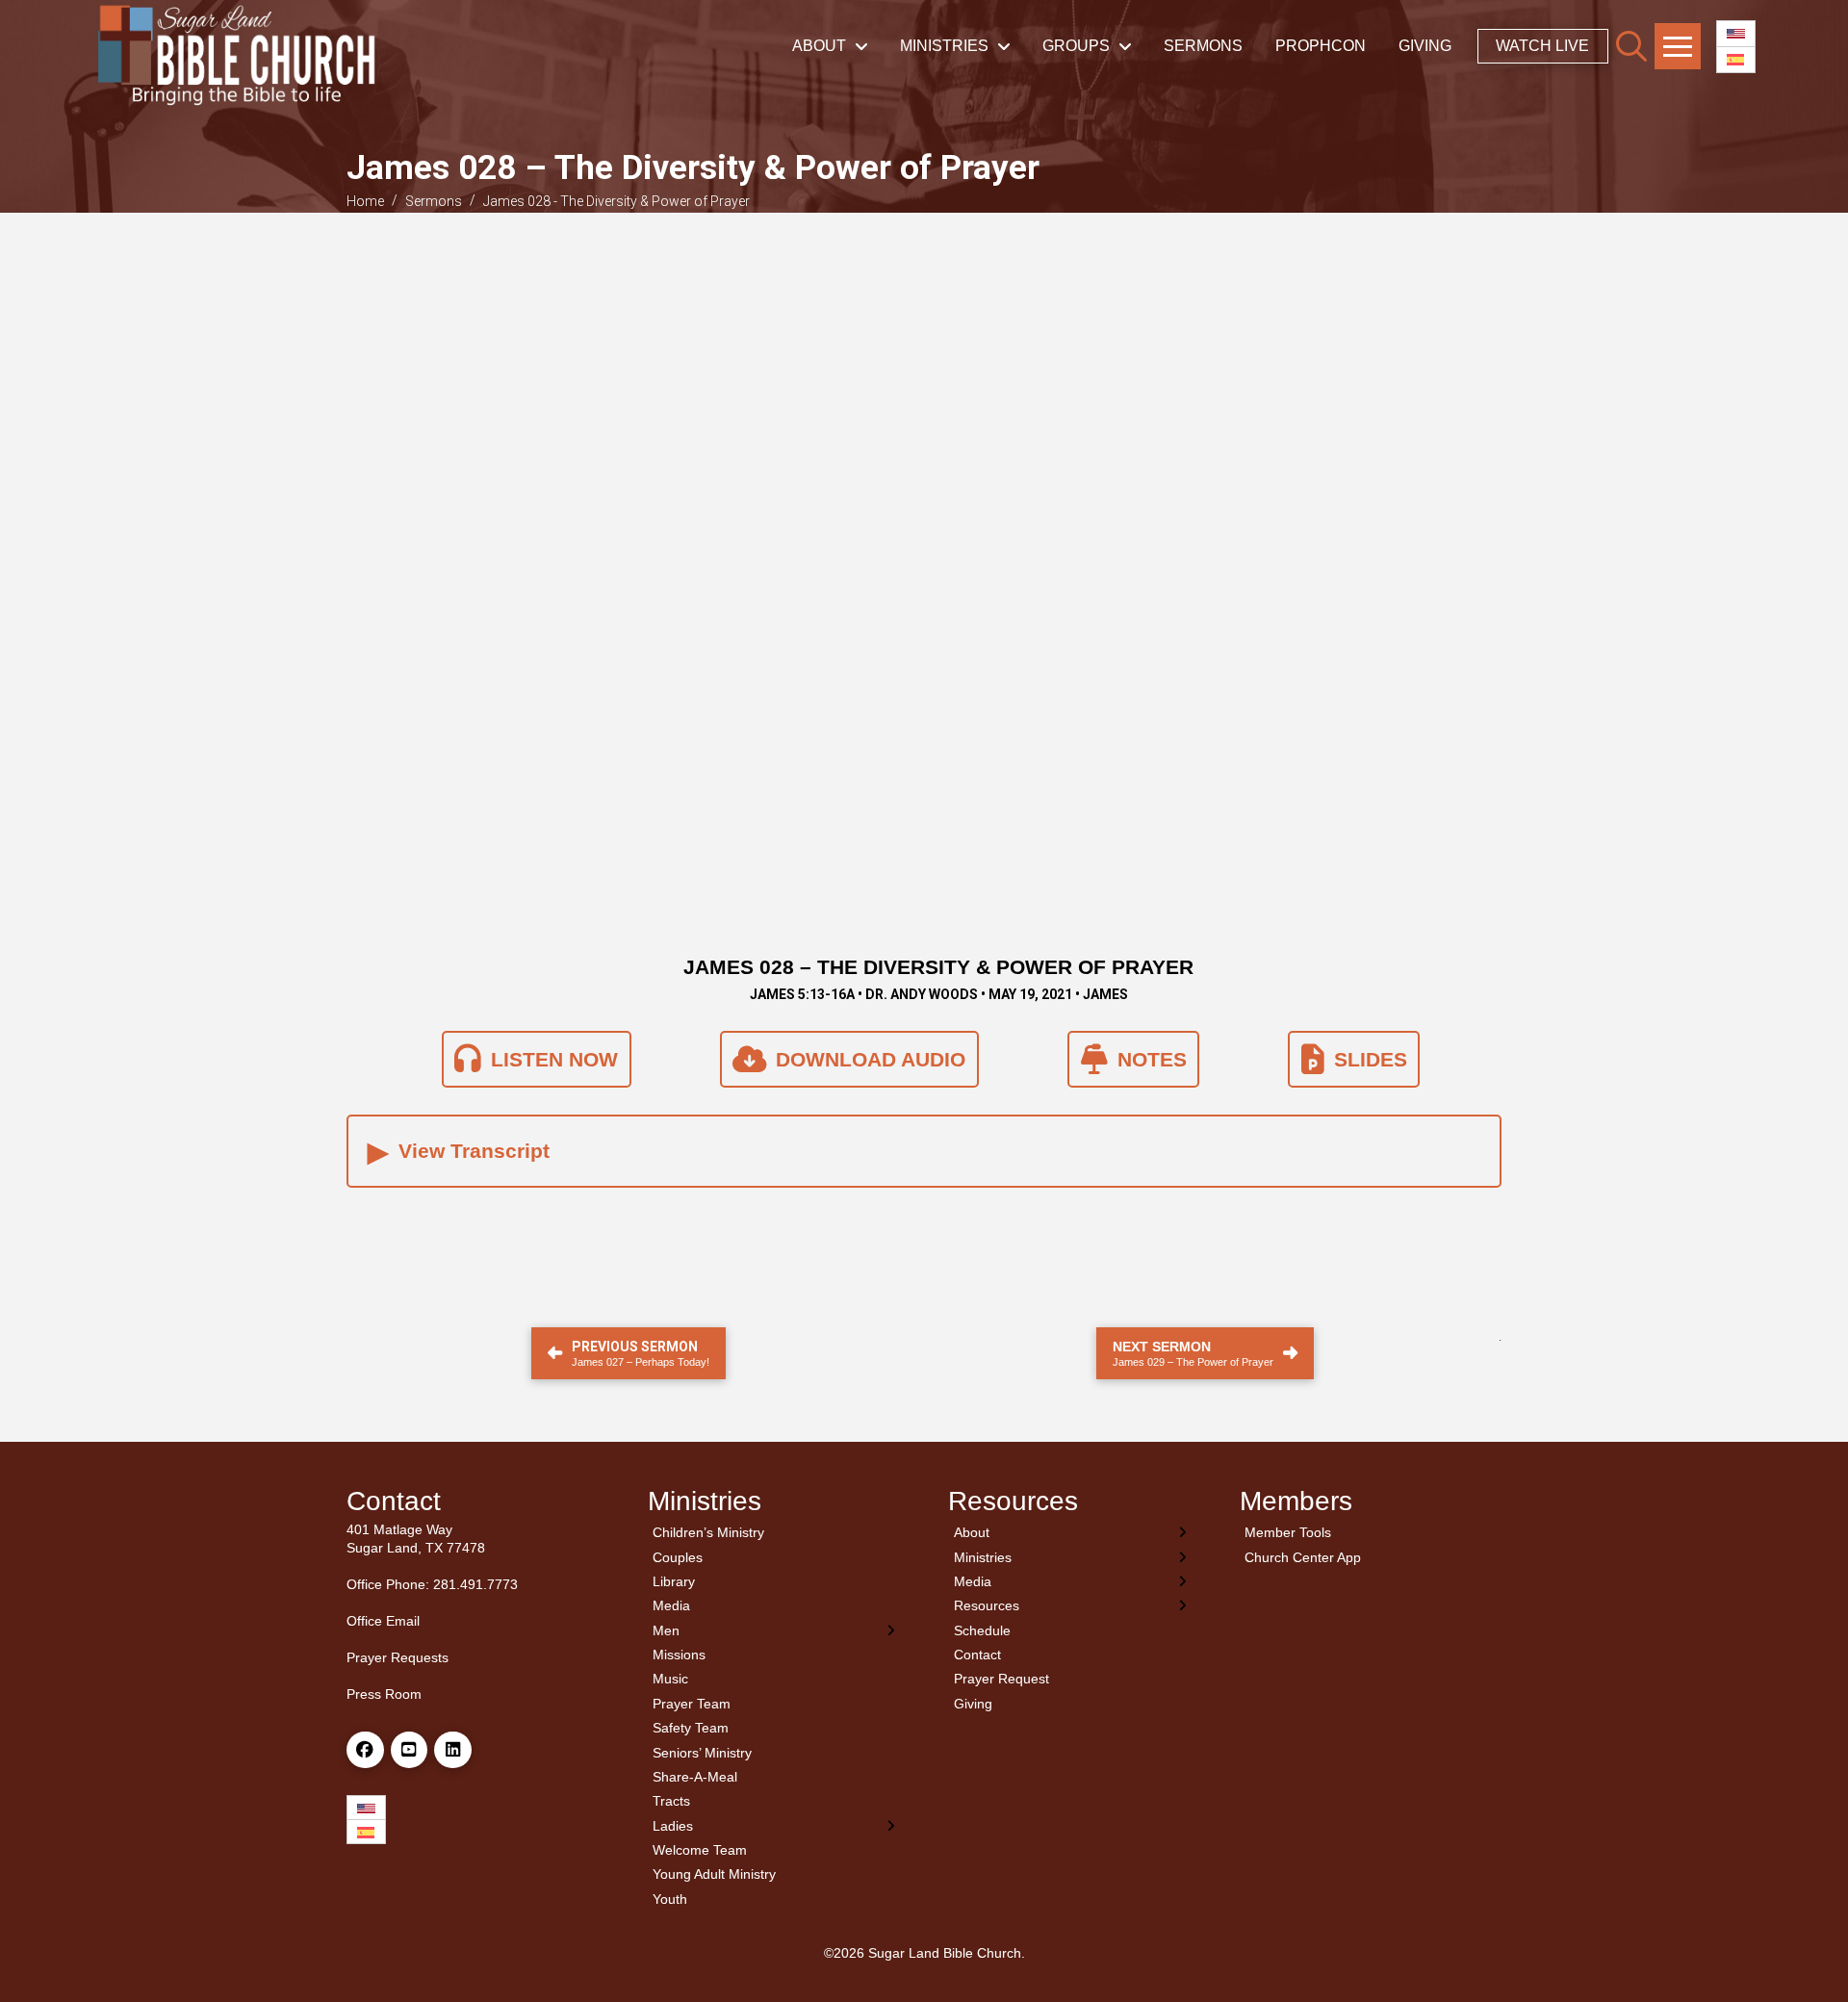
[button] (1631, 46)
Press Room (384, 1694)
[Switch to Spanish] (1736, 60)
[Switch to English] (1736, 34)
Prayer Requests (398, 1657)
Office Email (383, 1621)
